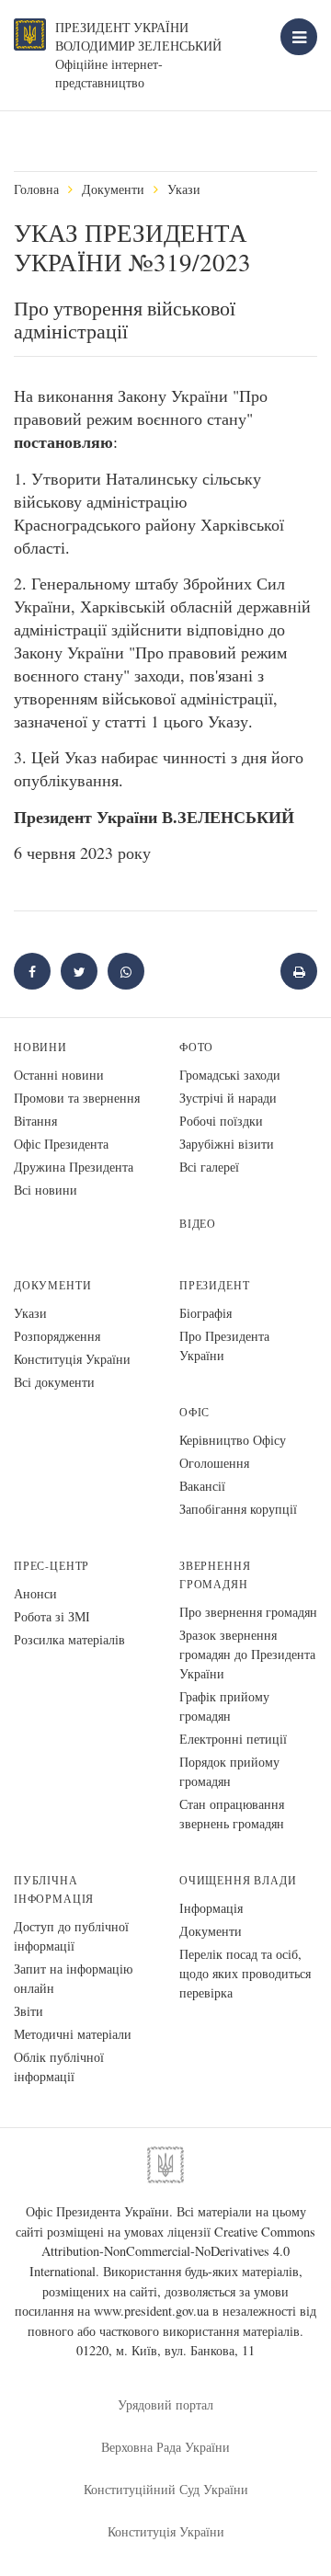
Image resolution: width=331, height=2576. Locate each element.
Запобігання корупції (238, 1509)
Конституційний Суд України (166, 2489)
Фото (196, 1047)
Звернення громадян (215, 1575)
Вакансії (202, 1486)
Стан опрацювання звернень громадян (232, 1814)
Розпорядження (57, 1336)
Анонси (35, 1593)
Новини (40, 1047)
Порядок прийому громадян (229, 1771)
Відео (198, 1224)
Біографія (205, 1313)
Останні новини (59, 1075)
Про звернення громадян (248, 1612)
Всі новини (46, 1190)
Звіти (29, 2011)
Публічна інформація (54, 1889)
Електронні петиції (233, 1739)
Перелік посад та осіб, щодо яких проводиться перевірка (245, 1973)
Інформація (211, 1908)
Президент (214, 1285)
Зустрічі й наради (228, 1098)
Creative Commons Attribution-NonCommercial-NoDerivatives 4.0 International (173, 2251)
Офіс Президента (61, 1144)
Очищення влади (238, 1880)
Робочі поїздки (221, 1121)
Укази (184, 189)
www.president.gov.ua (151, 2311)
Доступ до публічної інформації (71, 1936)
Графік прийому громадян (224, 1706)
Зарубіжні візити (227, 1144)
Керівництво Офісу (233, 1440)
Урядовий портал (165, 2404)
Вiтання (35, 1121)
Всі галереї (209, 1167)
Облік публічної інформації (59, 2067)
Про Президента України (224, 1345)
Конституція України (72, 1359)
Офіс (194, 1412)
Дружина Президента (74, 1167)
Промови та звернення (77, 1098)
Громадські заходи (230, 1075)
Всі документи (54, 1382)
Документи (113, 189)
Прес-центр (51, 1566)
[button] (79, 971)
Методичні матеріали (73, 2034)
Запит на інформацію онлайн (73, 1978)
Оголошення (214, 1463)
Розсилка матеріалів (69, 1639)
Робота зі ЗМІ (52, 1616)
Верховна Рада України (165, 2447)
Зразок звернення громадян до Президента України (247, 1654)
